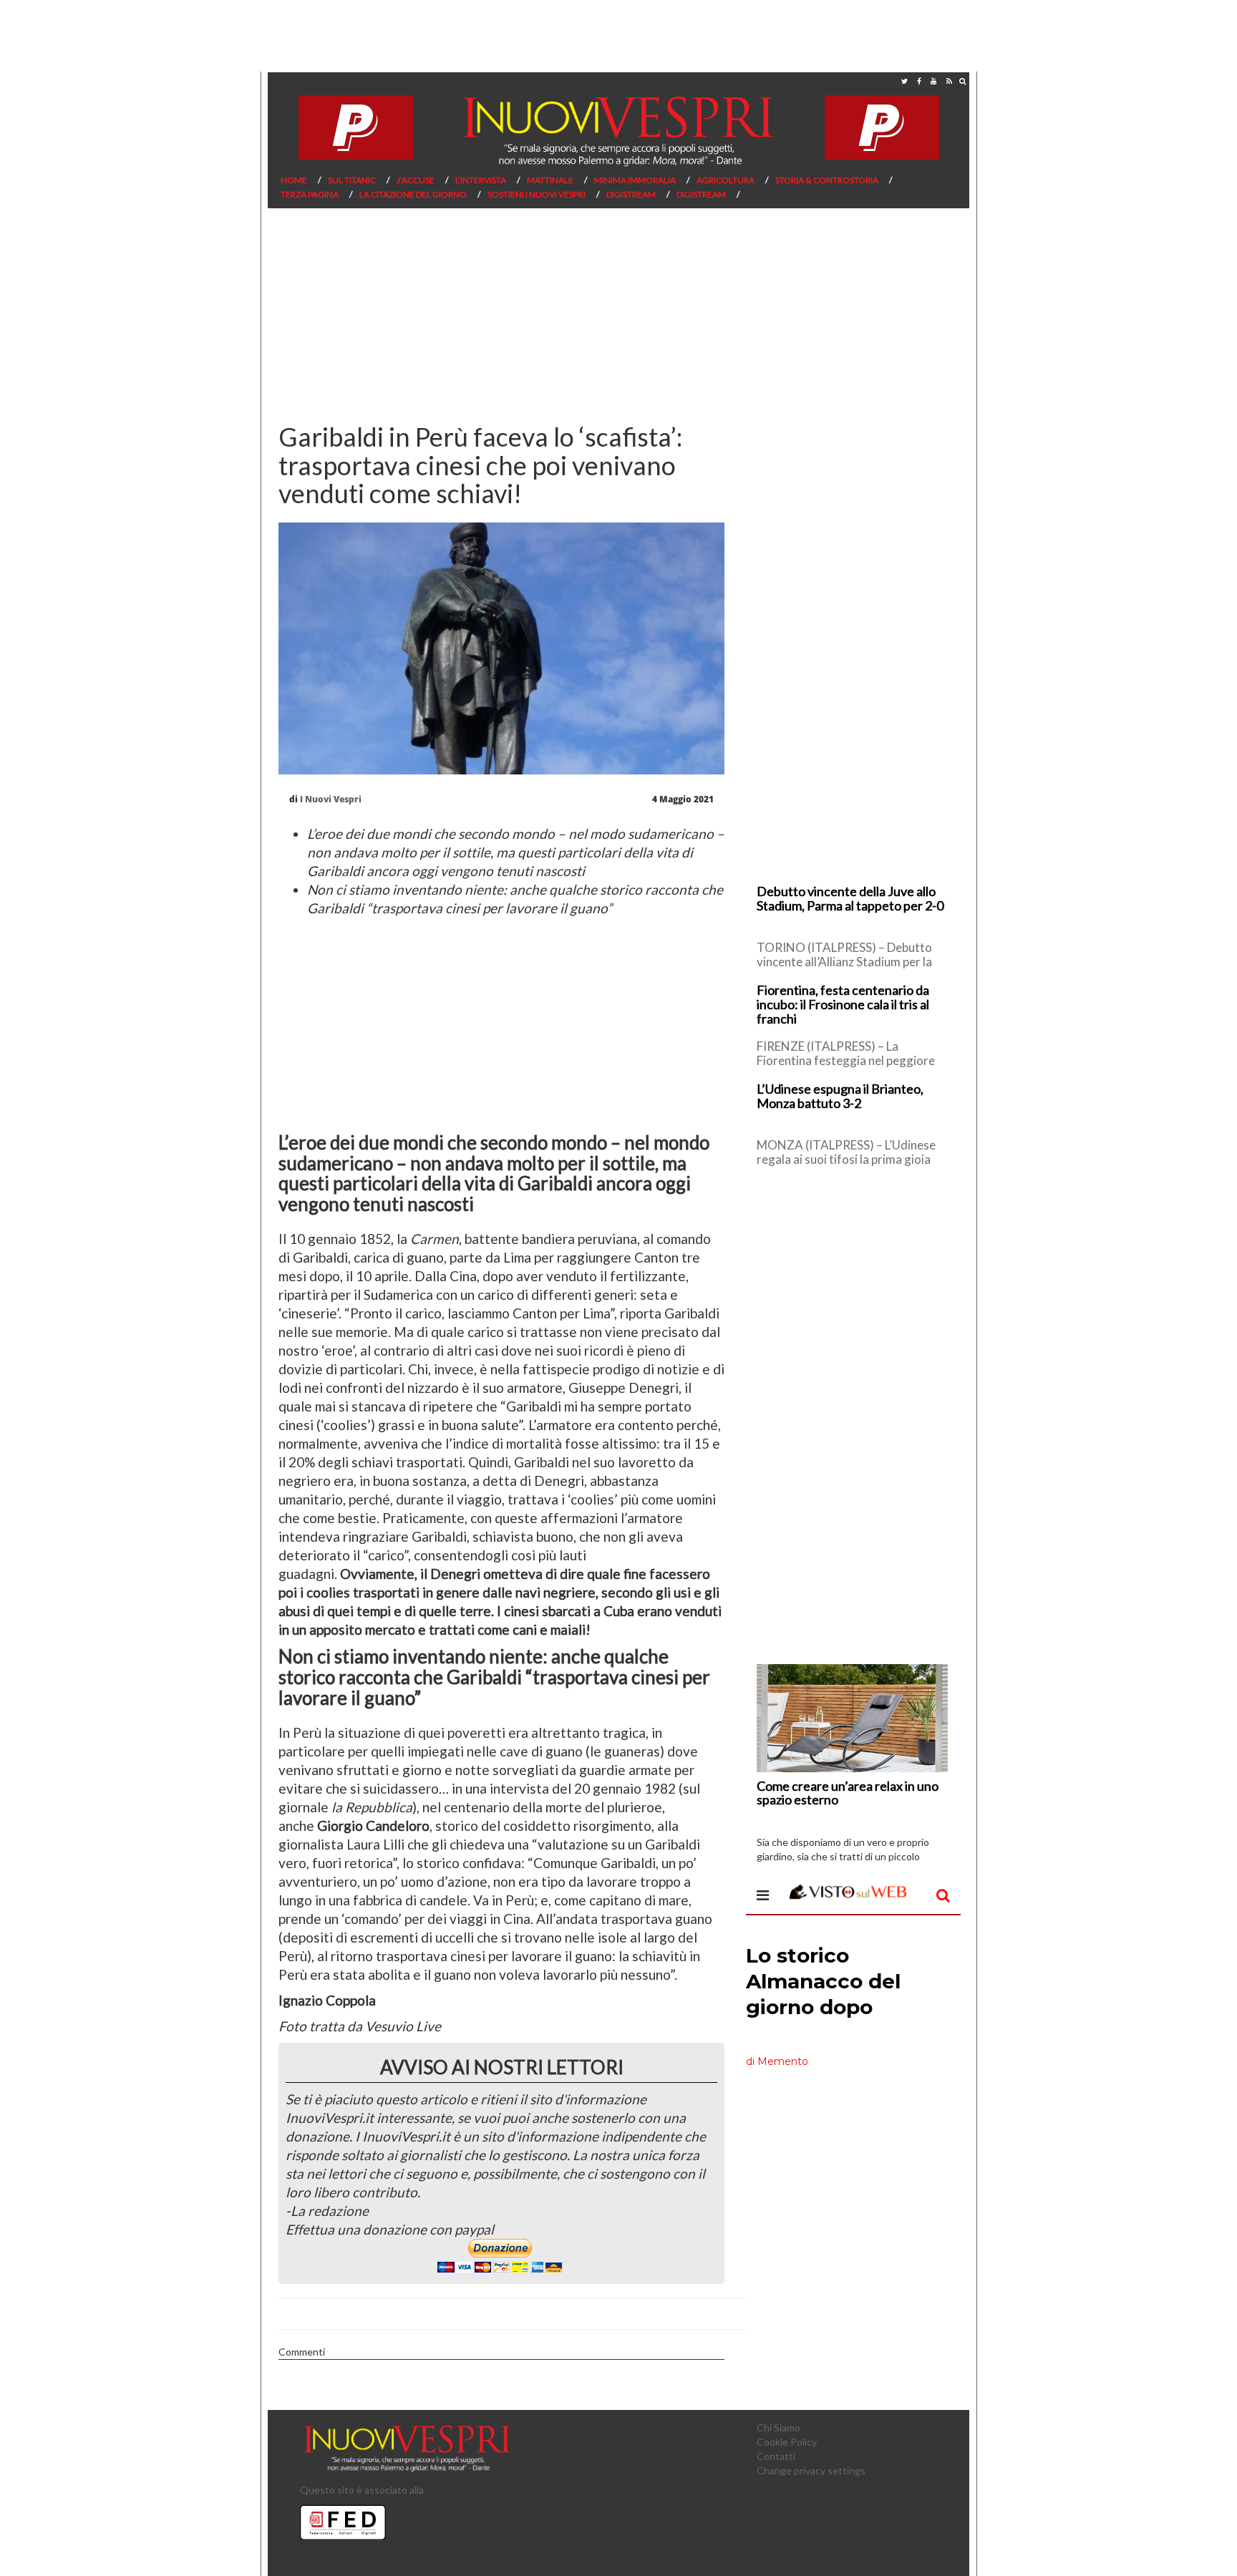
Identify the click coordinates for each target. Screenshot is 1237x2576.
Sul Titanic (352, 180)
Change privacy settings (811, 2470)
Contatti (776, 2456)
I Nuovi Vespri (331, 799)
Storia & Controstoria (827, 180)
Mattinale (550, 180)
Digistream (631, 194)
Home (294, 180)
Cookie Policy (787, 2442)
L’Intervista (481, 180)
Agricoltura (726, 180)
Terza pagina (310, 194)
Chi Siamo (778, 2427)
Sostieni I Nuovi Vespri (537, 194)
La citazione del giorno (413, 194)
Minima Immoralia (635, 180)
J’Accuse (416, 180)
